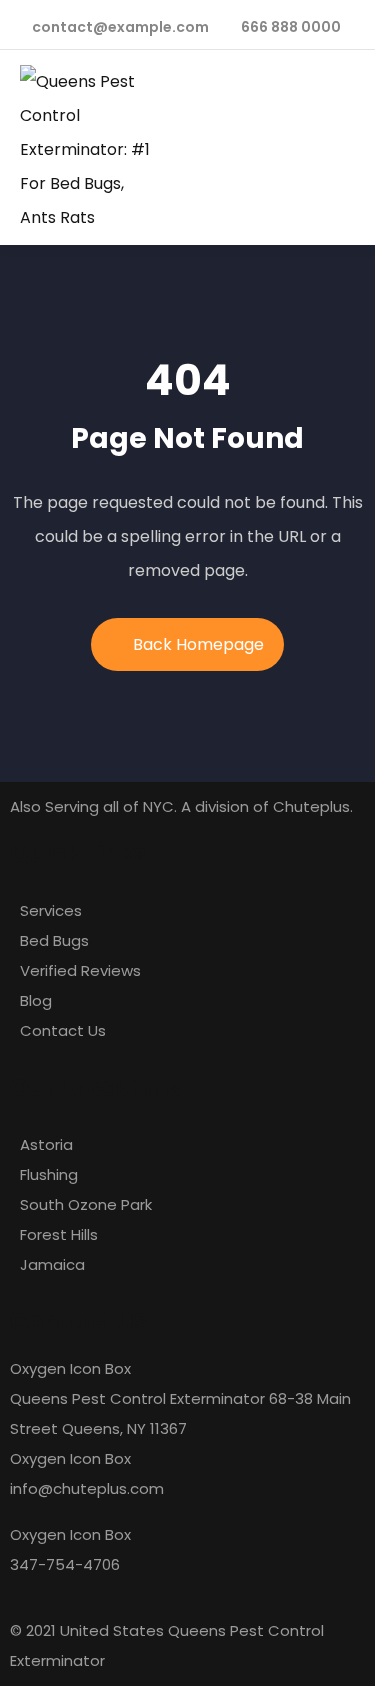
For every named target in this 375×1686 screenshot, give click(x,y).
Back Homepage (198, 644)
